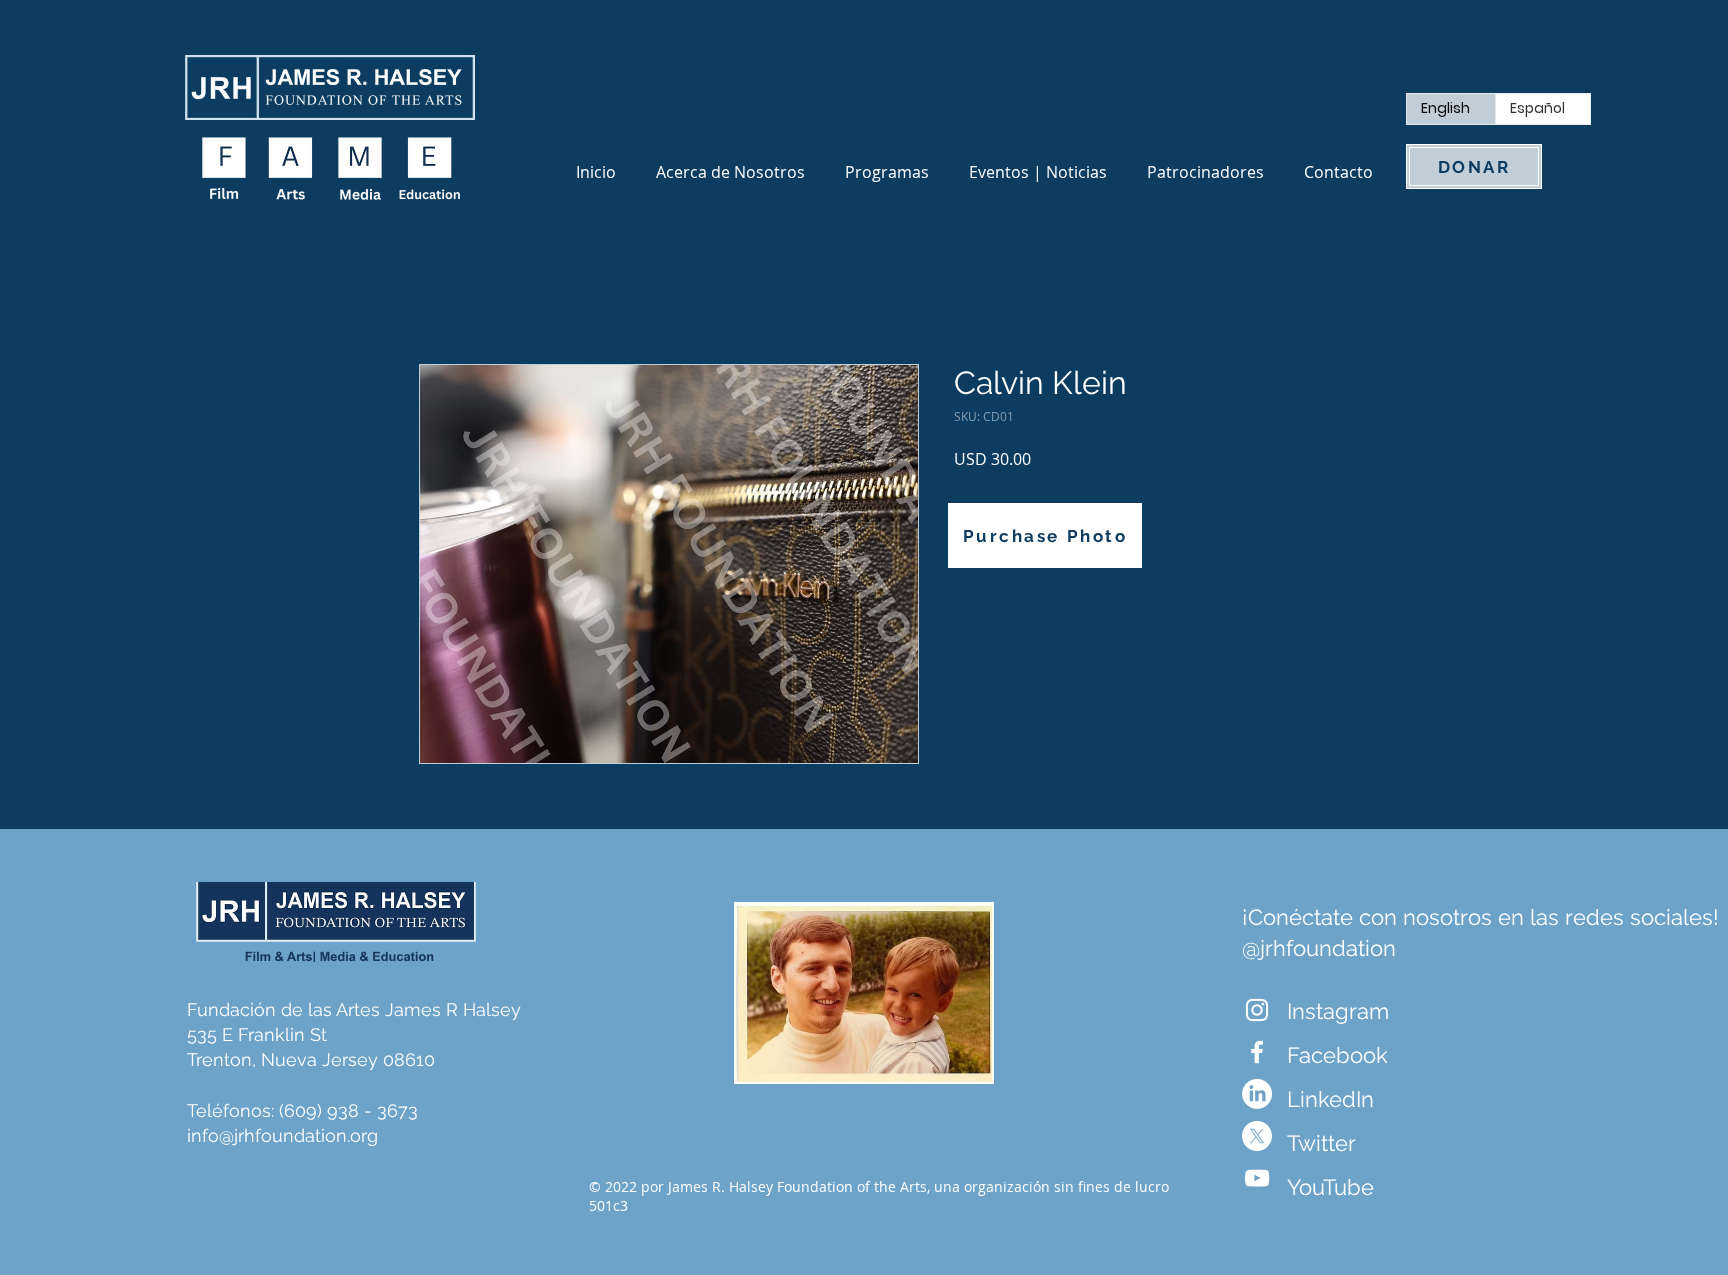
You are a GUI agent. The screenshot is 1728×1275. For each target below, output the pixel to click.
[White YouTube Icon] (1257, 1178)
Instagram (1338, 1011)
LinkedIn (1330, 1099)
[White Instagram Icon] (1257, 1010)
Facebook (1337, 1055)
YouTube (1330, 1187)
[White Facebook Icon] (1257, 1052)
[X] (1257, 1136)
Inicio (439, 292)
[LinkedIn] (1257, 1094)
